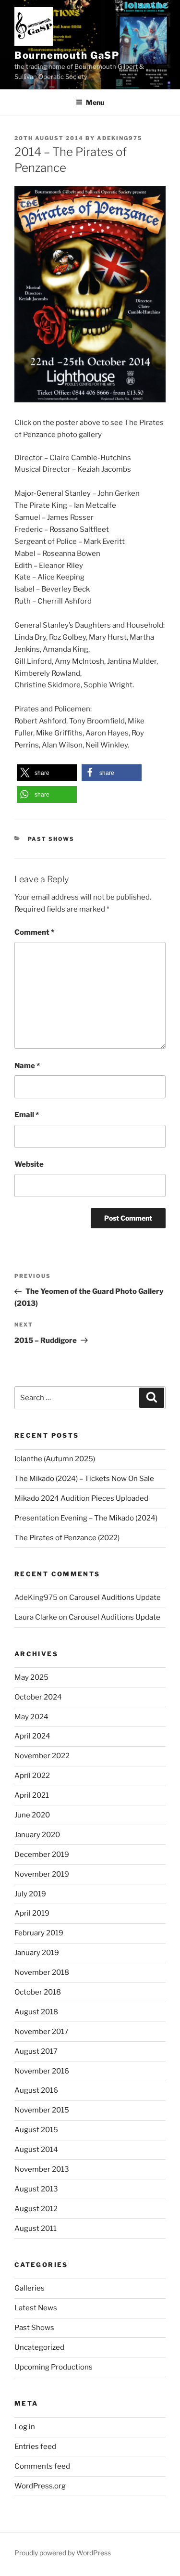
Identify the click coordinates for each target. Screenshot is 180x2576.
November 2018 (42, 1972)
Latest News (36, 2308)
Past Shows (51, 839)
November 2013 (42, 2169)
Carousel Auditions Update (115, 1597)
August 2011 (36, 2228)
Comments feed (42, 2466)
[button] (47, 773)
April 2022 (32, 1776)
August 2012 (36, 2209)
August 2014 (36, 2150)
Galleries (30, 2288)
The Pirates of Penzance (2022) (67, 1538)
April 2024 (32, 1736)
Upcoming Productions (54, 2367)
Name (27, 1066)
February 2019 (39, 1933)
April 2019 (32, 1913)
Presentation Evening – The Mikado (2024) (86, 1518)
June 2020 (32, 1815)
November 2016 (42, 2071)
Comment (34, 932)
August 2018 (36, 2012)
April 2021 (32, 1795)
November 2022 (42, 1756)
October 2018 (38, 1992)
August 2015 (36, 2130)
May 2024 (31, 1717)
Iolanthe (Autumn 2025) (55, 1459)
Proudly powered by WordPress (63, 2553)
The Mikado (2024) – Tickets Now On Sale (84, 1479)
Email (27, 1115)
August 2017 (36, 2051)
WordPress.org (40, 2486)
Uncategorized (39, 2347)
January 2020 (37, 1835)
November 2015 (42, 2110)
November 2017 (42, 2032)
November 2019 (42, 1874)
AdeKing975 (120, 138)
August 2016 (36, 2090)
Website (29, 1164)
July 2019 (30, 1894)
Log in (25, 2427)
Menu (95, 102)
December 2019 (42, 1855)
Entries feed (35, 2447)
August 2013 (36, 2189)
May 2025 (31, 1677)
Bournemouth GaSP (67, 55)
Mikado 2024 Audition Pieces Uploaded (81, 1498)
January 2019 (37, 1953)
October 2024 (38, 1697)
